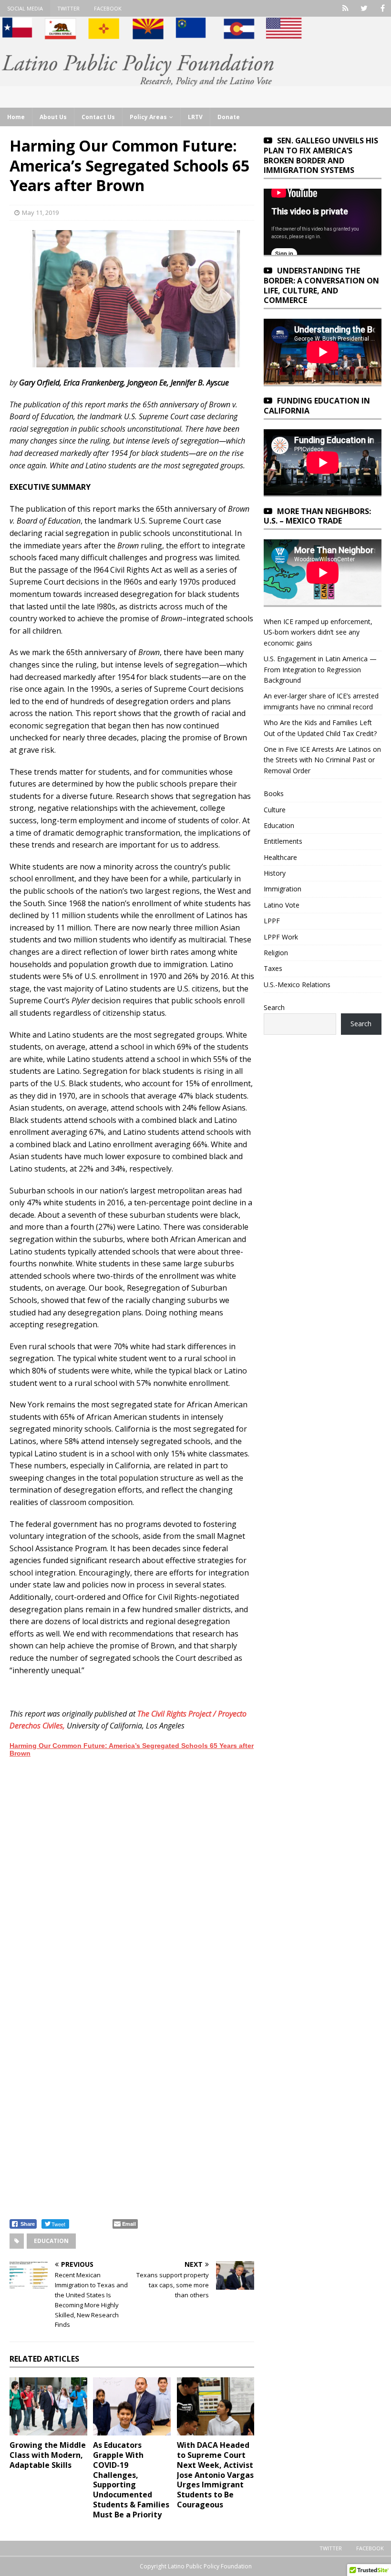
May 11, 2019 (40, 212)
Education (51, 2241)
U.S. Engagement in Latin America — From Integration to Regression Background (320, 669)
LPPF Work (281, 937)
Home (16, 117)
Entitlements (283, 841)
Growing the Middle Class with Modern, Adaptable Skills (48, 2455)
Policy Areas (148, 117)
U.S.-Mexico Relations (297, 985)
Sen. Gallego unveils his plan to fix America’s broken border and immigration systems (321, 155)
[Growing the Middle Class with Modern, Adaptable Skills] (48, 2406)
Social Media (25, 8)
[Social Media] (345, 8)
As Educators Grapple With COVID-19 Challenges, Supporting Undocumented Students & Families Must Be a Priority (131, 2480)
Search (274, 1007)
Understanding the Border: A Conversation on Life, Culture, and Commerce (321, 285)
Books (274, 793)
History (275, 873)
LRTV (195, 117)
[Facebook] (383, 8)
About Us (53, 117)
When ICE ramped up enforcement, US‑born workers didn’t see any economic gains (318, 632)
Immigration (283, 889)
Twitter (68, 8)
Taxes (273, 968)
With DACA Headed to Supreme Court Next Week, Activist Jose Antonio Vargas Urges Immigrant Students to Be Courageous (215, 2475)
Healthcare (280, 857)
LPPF (272, 921)
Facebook (108, 8)
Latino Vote (282, 905)
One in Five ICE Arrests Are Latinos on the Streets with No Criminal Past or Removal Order (322, 760)
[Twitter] (364, 8)
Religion (276, 953)
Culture (275, 810)
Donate (229, 117)
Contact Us (98, 117)
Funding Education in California (317, 406)
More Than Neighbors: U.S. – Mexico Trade (317, 516)
